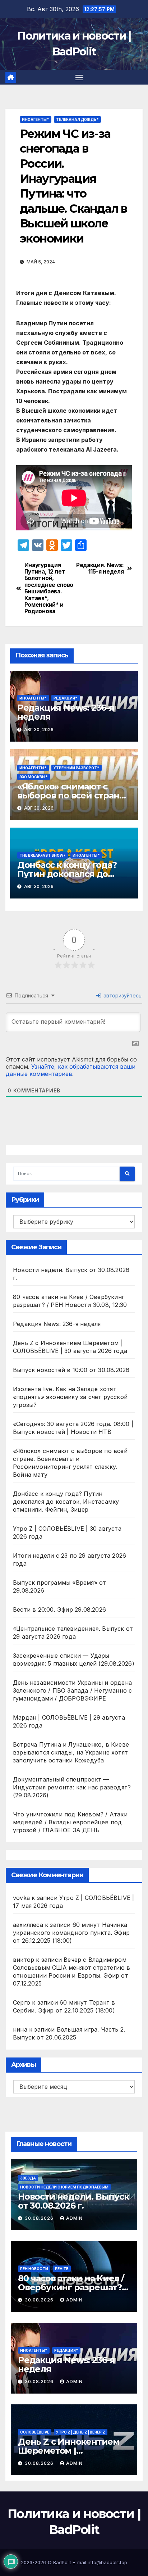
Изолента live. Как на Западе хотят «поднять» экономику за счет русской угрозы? (70, 1397)
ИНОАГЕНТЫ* (36, 119)
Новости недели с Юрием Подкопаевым (64, 2187)
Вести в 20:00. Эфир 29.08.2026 (59, 1610)
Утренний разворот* (77, 768)
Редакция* (66, 698)
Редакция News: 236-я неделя (66, 712)
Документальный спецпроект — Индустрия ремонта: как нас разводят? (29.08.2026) (72, 1787)
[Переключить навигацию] (79, 77)
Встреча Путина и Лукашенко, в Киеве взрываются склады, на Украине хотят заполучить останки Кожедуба (71, 1752)
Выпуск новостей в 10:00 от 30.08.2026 (71, 1370)
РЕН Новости (34, 2269)
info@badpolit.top (107, 2562)
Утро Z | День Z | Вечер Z (81, 2432)
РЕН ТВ (62, 2269)
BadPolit (62, 2562)
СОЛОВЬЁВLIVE (35, 2432)
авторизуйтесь (122, 995)
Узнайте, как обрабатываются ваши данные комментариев (71, 1070)
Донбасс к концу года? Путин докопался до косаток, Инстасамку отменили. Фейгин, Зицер (66, 1502)
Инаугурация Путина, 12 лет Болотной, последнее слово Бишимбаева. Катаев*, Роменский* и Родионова (49, 588)
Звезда (28, 2178)
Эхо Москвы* (34, 777)
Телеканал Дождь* (77, 119)
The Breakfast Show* (43, 855)
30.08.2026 (40, 2218)
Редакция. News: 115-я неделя (100, 569)
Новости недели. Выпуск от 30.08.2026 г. (73, 2201)
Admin (74, 2218)
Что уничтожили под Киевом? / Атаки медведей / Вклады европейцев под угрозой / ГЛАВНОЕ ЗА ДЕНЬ (70, 1822)
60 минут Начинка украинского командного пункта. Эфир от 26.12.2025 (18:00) (71, 1933)
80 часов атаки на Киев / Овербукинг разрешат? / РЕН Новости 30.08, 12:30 (72, 2287)
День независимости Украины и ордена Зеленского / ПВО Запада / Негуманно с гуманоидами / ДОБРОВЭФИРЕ (72, 1690)
